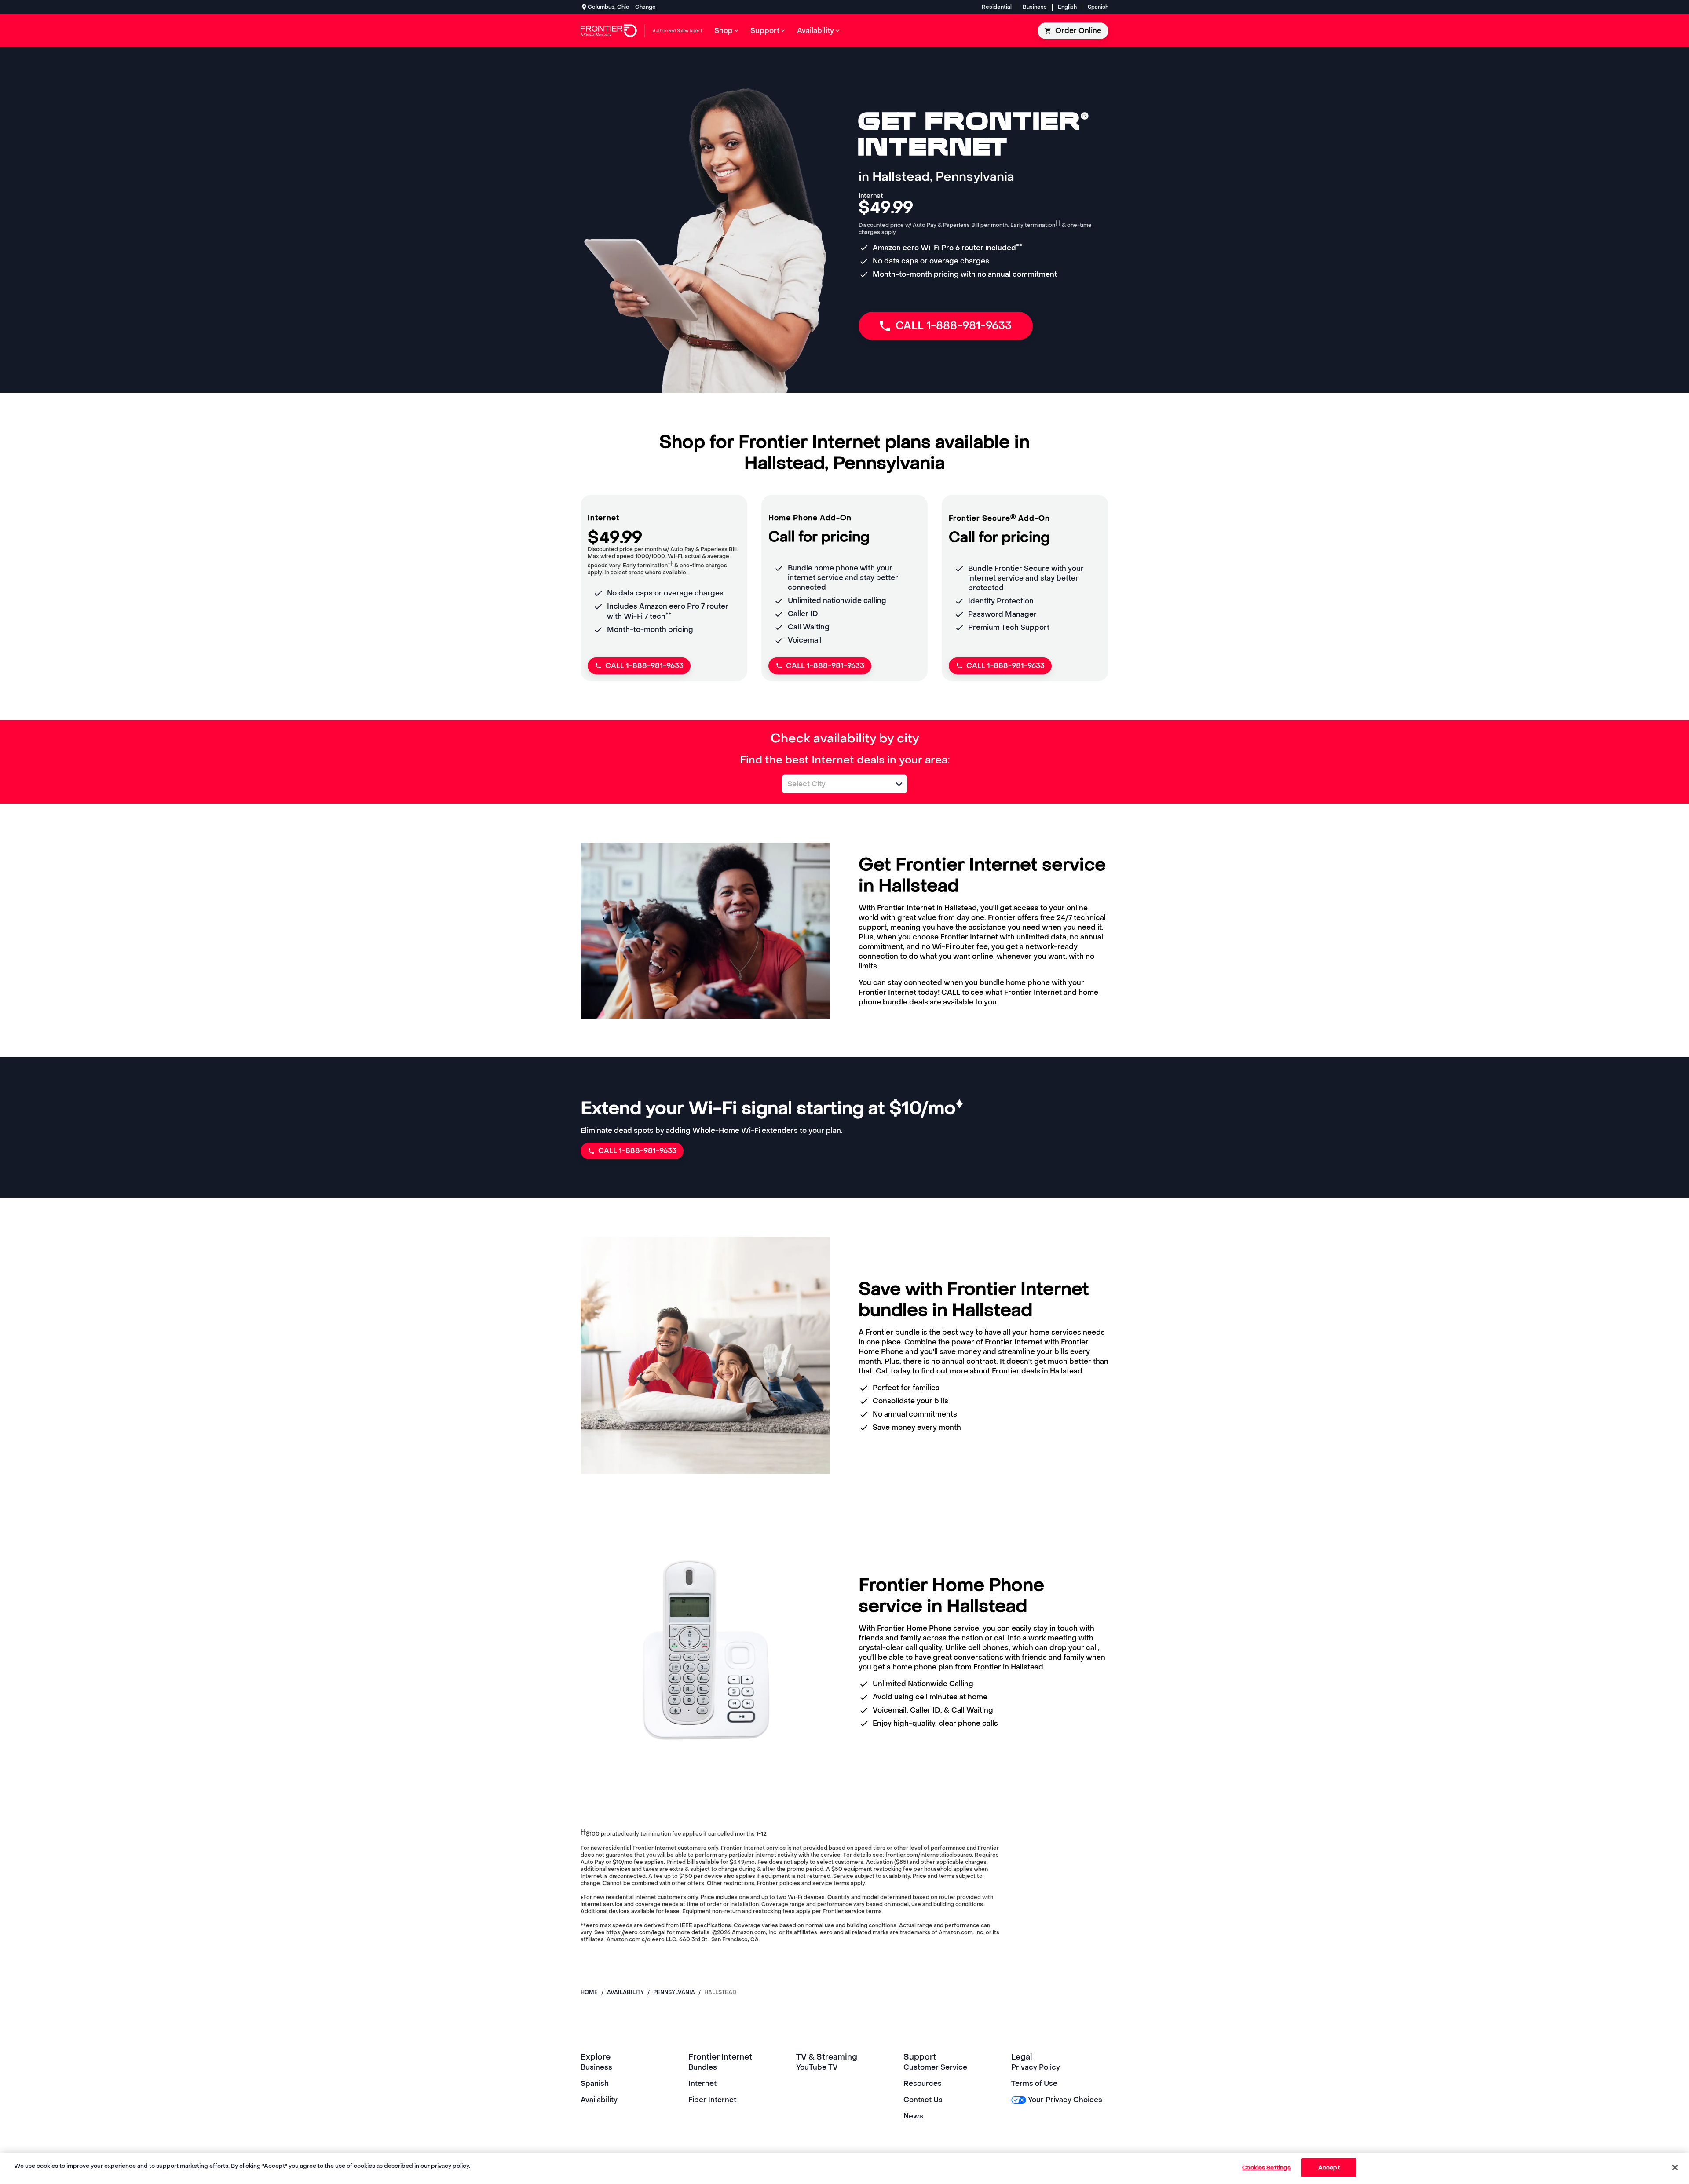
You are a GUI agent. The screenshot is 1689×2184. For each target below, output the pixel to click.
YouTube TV (817, 2067)
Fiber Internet (712, 2100)
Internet (702, 2084)
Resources (923, 2084)
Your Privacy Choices (1065, 2100)
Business (1035, 7)
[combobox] (835, 784)
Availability (599, 2100)
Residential (997, 7)
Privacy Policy (1036, 2067)
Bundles (703, 2067)
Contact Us (923, 2100)
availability (625, 1992)
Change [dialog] (645, 7)
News (913, 2116)
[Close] (1675, 2167)
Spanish (1098, 7)
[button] (899, 784)
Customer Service (935, 2067)
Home (589, 1992)
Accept (1329, 2168)
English (1067, 7)
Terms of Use (1034, 2084)
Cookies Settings (1266, 2168)
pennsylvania (674, 1992)
